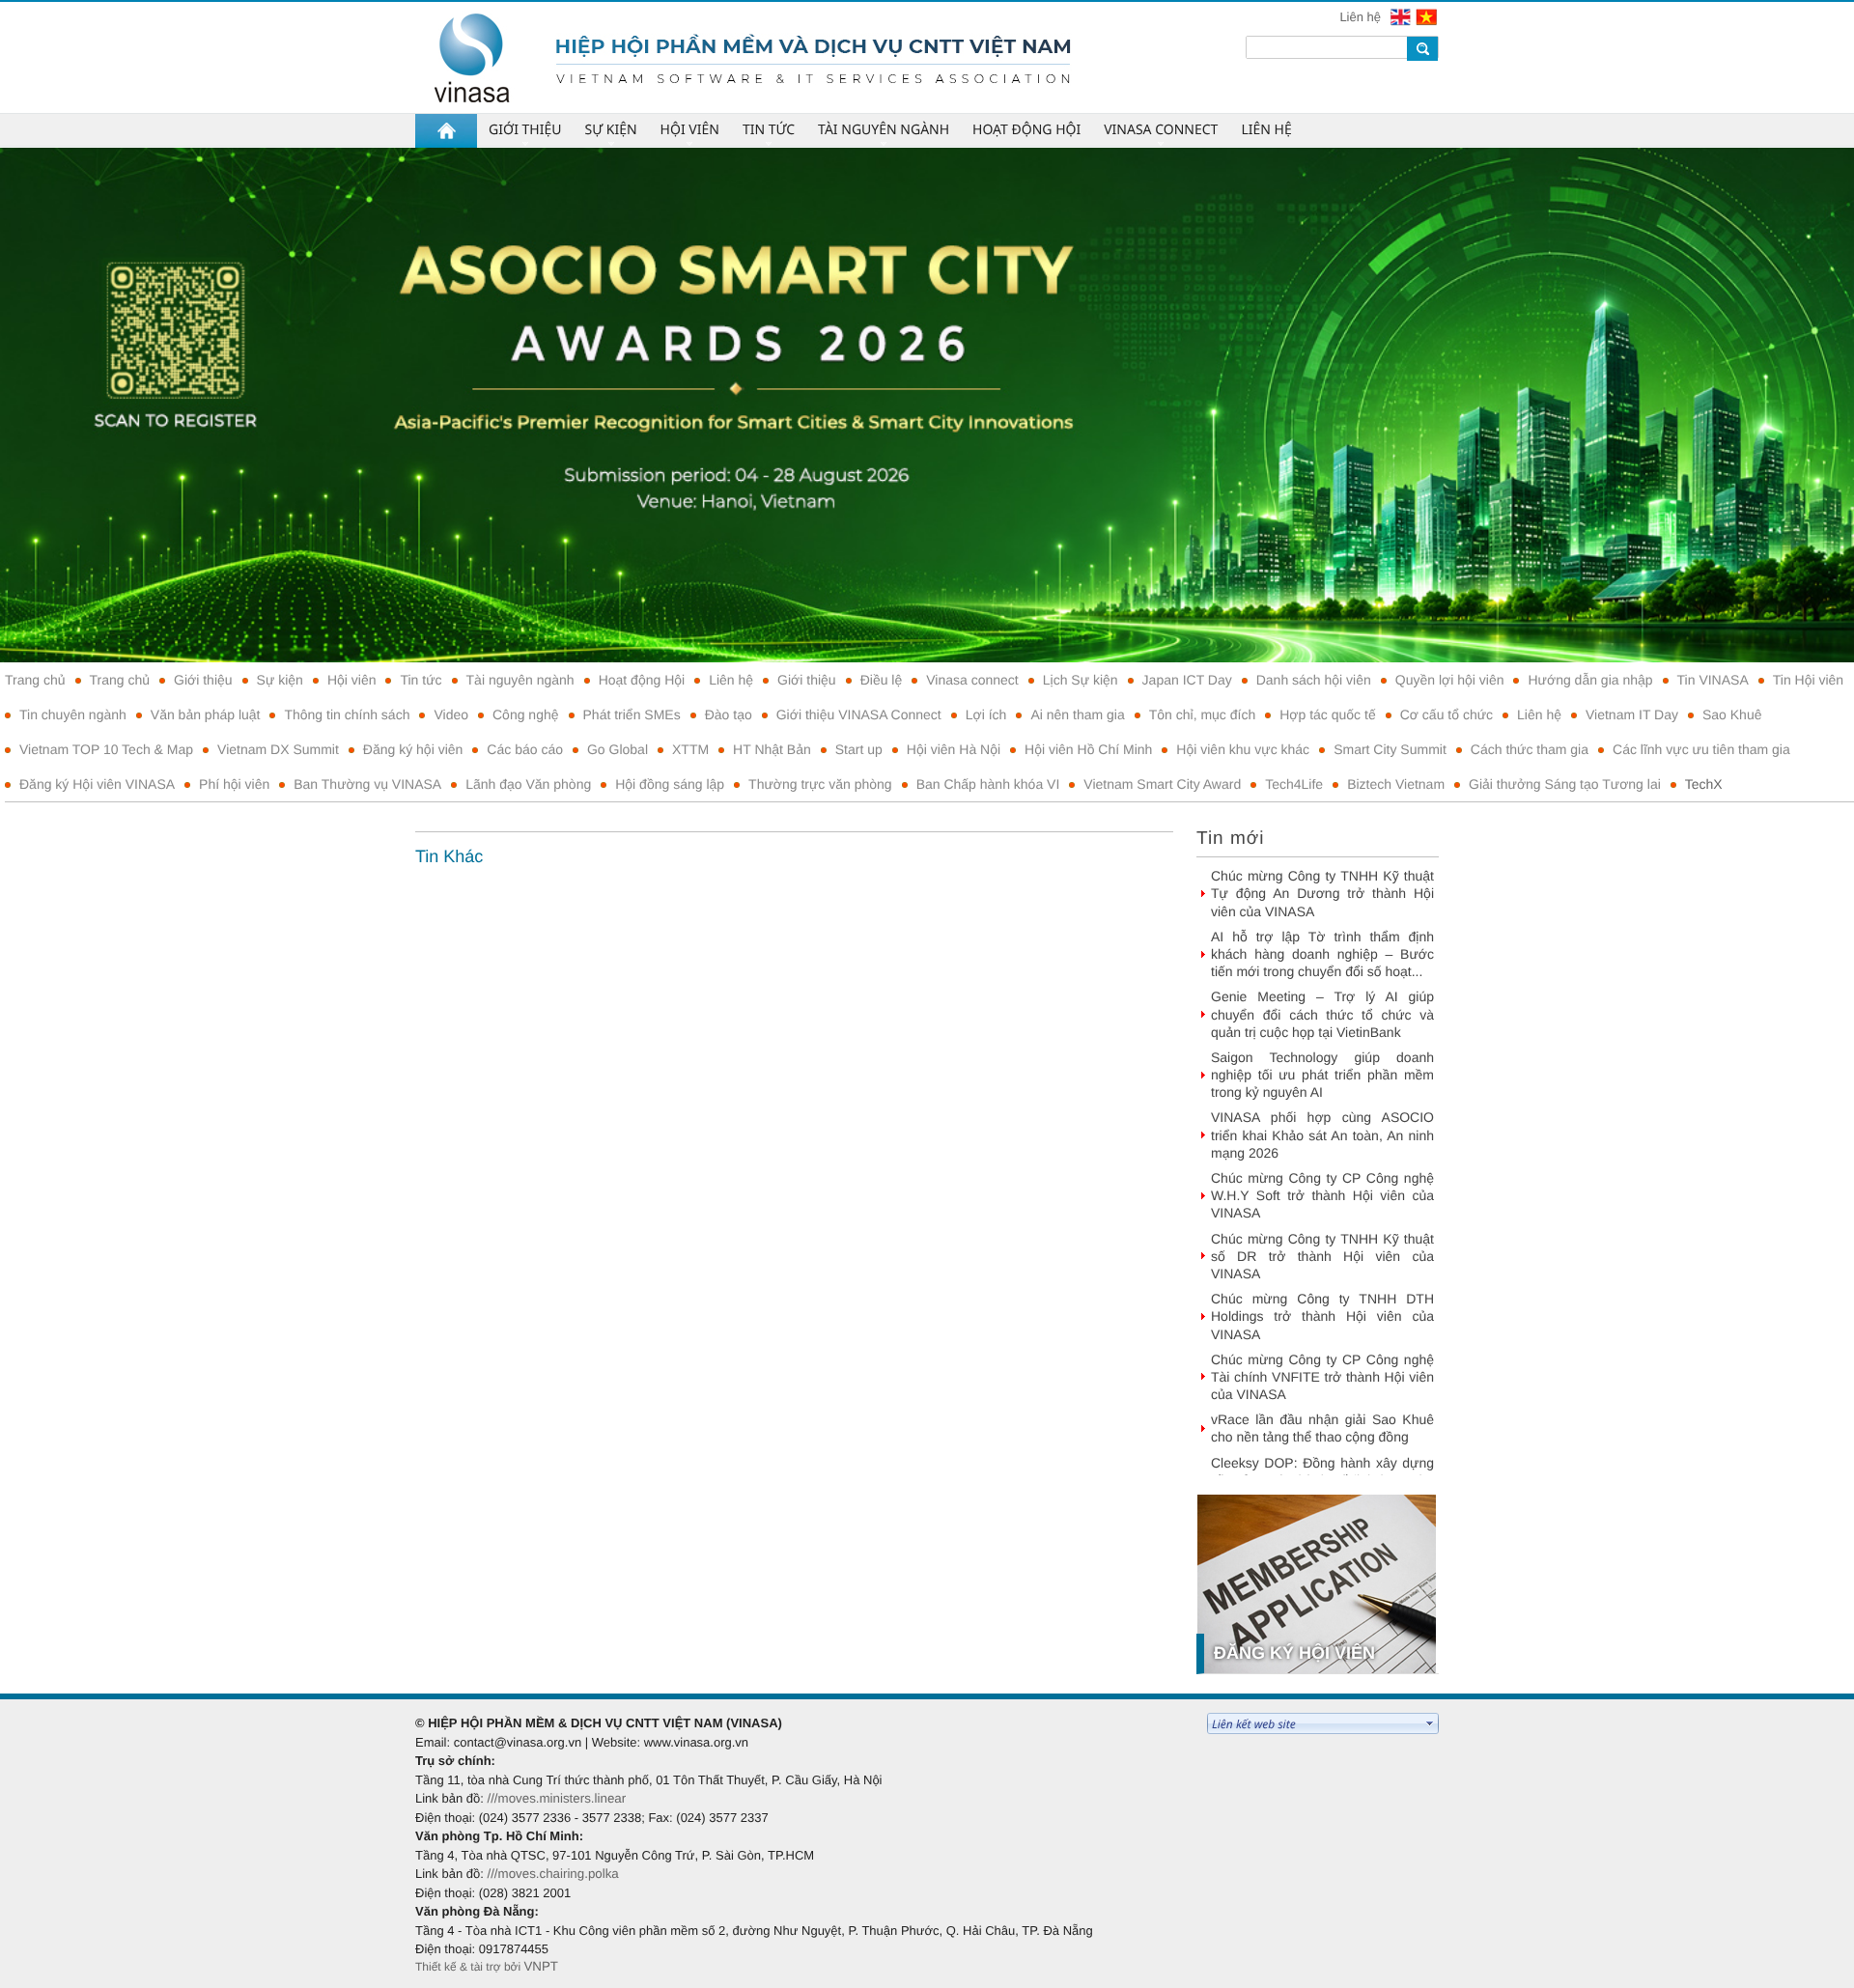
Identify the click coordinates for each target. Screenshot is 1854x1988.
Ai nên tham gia (1077, 714)
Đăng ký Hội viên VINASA (97, 784)
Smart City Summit (1390, 749)
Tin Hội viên (1808, 680)
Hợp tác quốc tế (1327, 714)
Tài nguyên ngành (520, 680)
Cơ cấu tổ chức (1447, 714)
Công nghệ (526, 714)
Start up (859, 749)
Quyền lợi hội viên (1450, 680)
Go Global (618, 749)
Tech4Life (1294, 784)
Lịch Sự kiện (1081, 680)
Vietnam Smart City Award (1162, 784)
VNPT (541, 1966)
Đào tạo (729, 714)
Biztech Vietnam (1396, 784)
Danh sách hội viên (1314, 680)
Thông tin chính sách (347, 714)
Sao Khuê (1732, 714)
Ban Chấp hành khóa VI (988, 784)
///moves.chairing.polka (552, 1874)
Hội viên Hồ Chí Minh (1088, 749)
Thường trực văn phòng (820, 784)
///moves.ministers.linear (556, 1798)
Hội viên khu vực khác (1243, 749)
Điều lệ (882, 680)
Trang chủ (35, 680)
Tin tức (421, 680)
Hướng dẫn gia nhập (1590, 680)
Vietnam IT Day (1632, 714)
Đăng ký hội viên (413, 749)
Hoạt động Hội (642, 680)
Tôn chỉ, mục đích (1203, 714)
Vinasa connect (972, 680)
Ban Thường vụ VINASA (367, 784)
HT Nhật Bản (772, 749)
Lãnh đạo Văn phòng (528, 784)
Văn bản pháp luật (206, 714)
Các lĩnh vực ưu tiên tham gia (1701, 749)
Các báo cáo (525, 749)
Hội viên (352, 680)
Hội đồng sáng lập (670, 784)
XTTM (690, 749)
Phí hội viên (234, 784)
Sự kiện (280, 680)
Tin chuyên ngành (73, 714)
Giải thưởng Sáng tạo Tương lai (1565, 784)
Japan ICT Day (1187, 680)
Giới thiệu (203, 680)
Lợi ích (986, 714)
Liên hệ (1362, 17)
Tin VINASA (1713, 680)
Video (451, 714)
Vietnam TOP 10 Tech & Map (106, 749)
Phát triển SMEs (632, 714)
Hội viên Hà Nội (954, 749)
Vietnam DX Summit (278, 749)
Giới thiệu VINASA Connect (859, 714)
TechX (1704, 784)
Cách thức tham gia (1530, 749)
